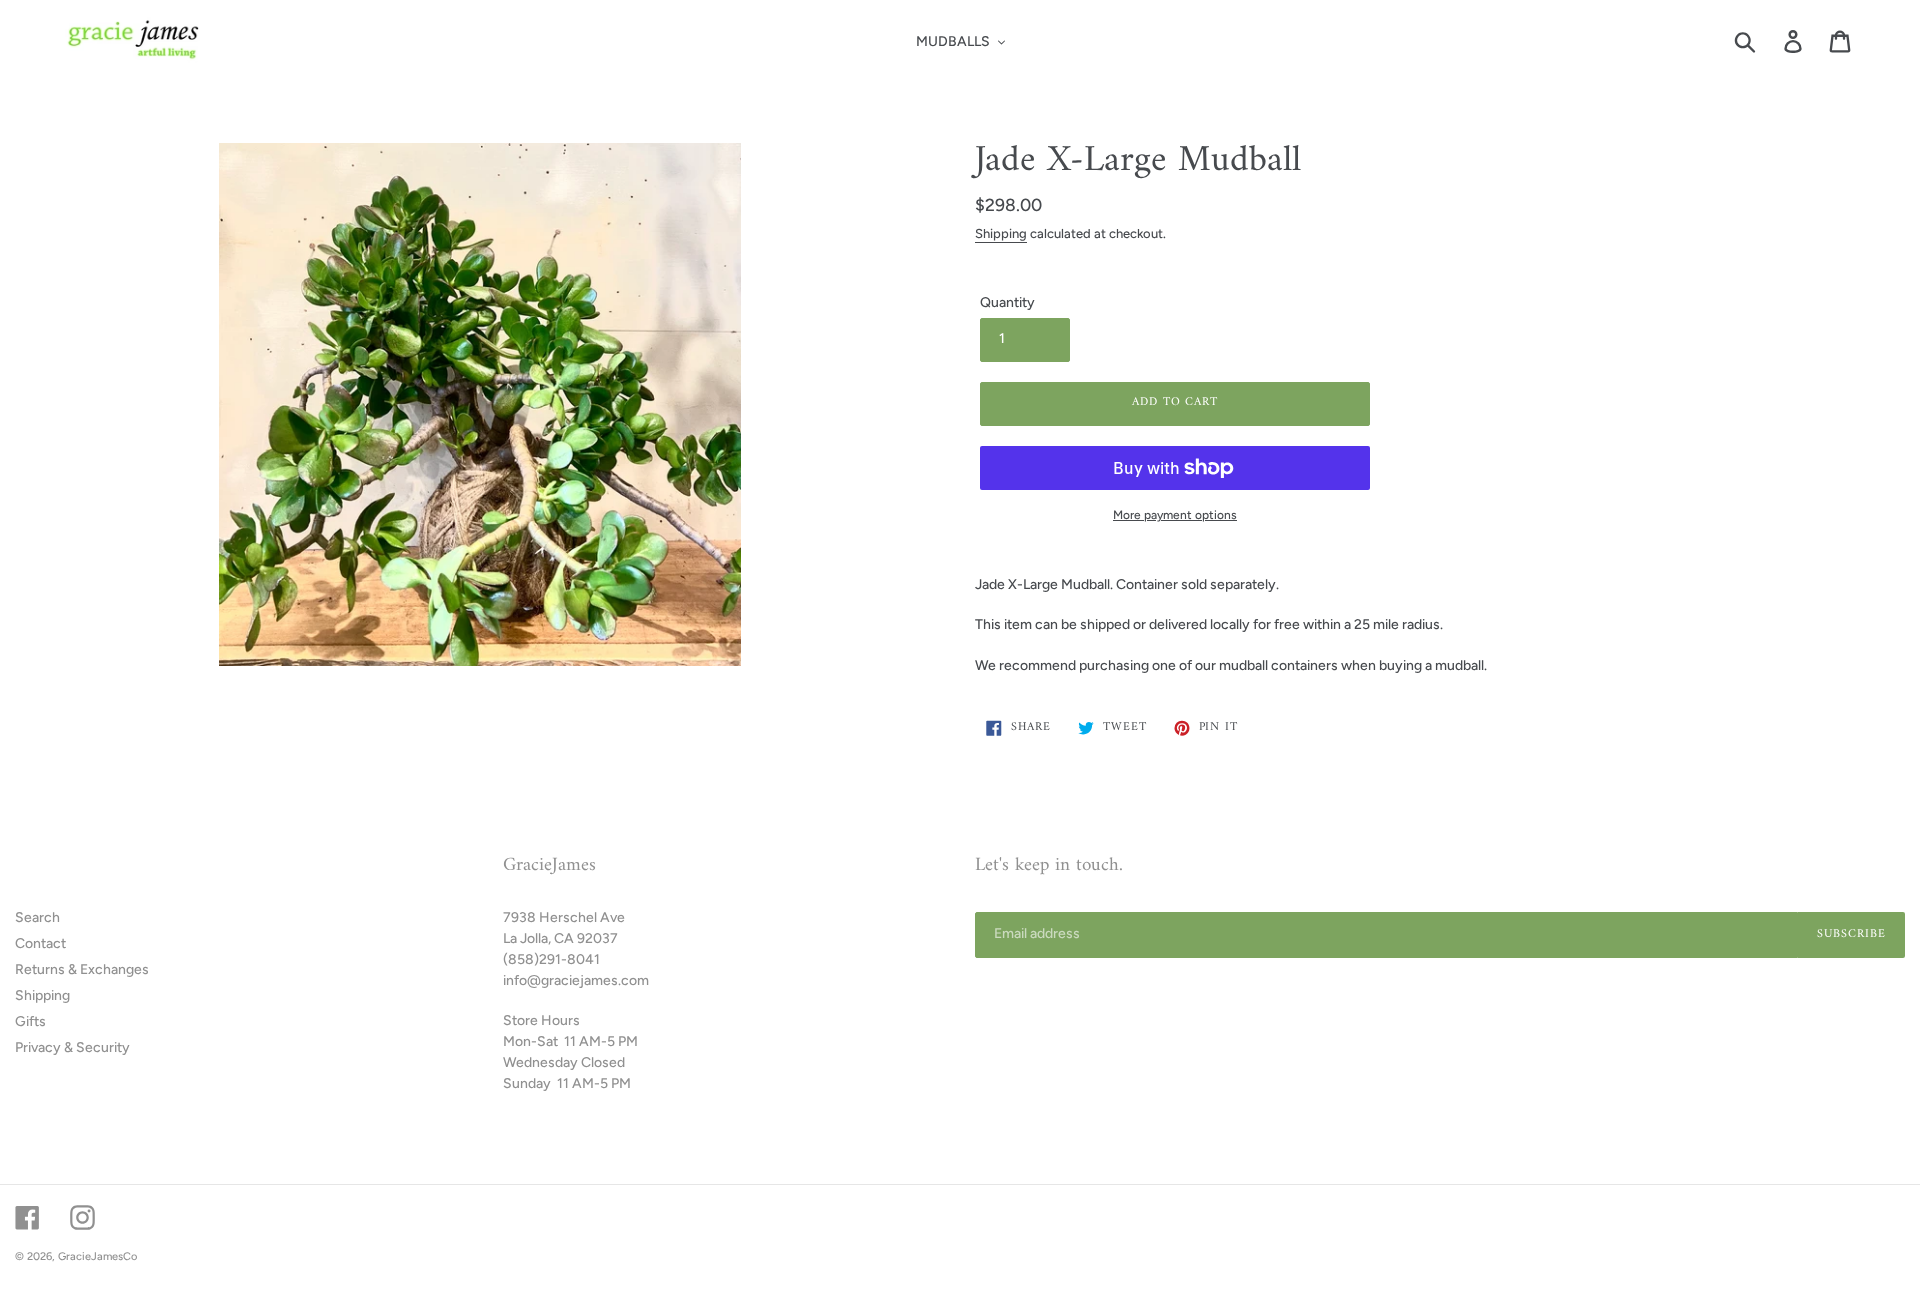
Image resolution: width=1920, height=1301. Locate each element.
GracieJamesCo (97, 1256)
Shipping (1001, 233)
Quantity (1007, 302)
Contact (40, 943)
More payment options (1175, 515)
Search (37, 917)
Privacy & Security (72, 1047)
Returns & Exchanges (82, 969)
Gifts (30, 1021)
